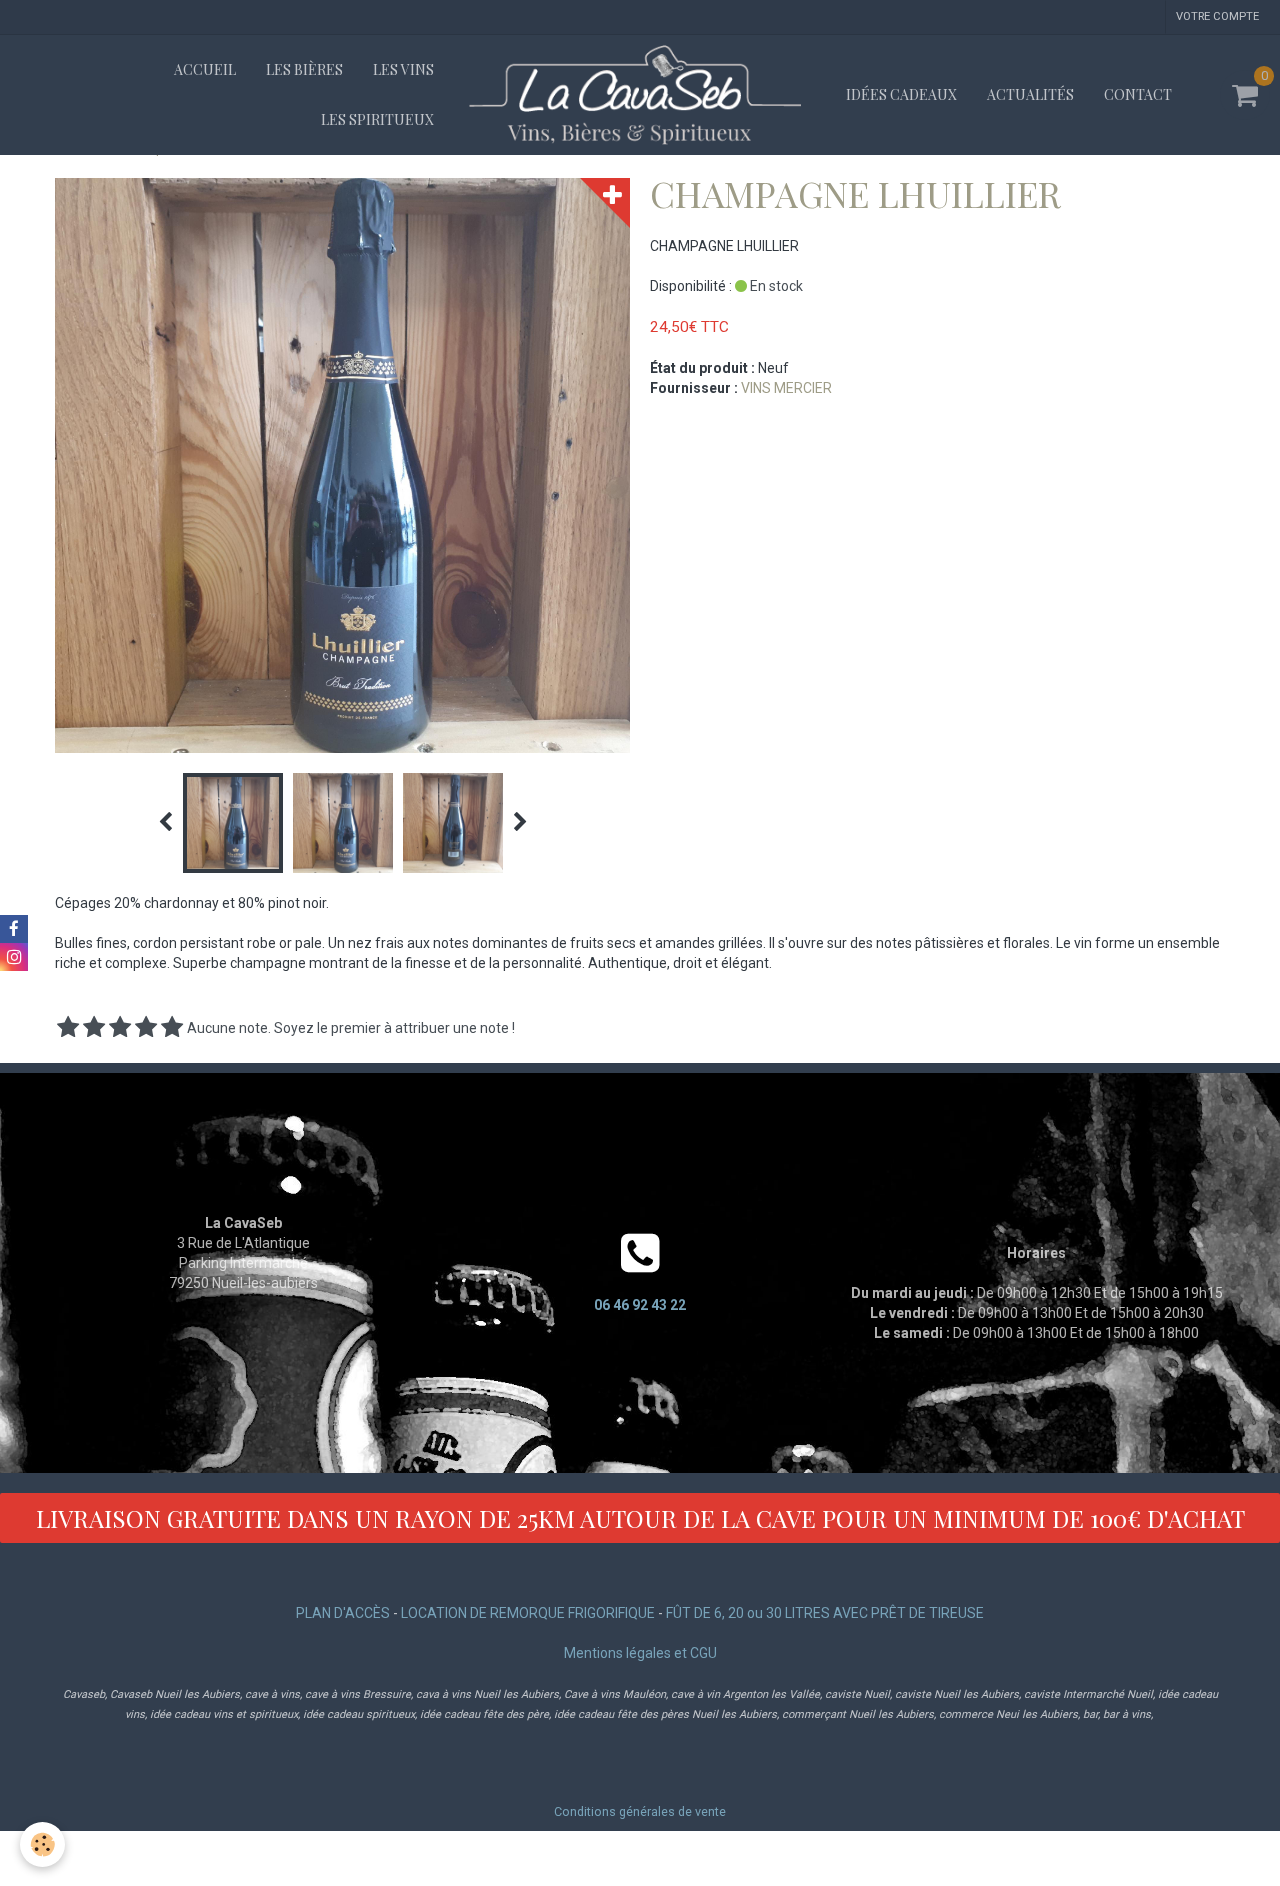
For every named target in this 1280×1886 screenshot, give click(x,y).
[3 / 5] (120, 1028)
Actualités (1030, 94)
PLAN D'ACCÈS (343, 1613)
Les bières (304, 69)
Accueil (205, 69)
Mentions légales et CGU (640, 1653)
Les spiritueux (377, 119)
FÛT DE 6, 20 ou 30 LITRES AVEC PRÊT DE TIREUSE (825, 1613)
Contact (1138, 94)
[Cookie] (42, 1844)
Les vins (403, 69)
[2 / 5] (94, 1028)
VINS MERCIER (786, 388)
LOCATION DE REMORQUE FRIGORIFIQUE (528, 1613)
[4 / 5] (146, 1028)
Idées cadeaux (901, 94)
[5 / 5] (172, 1028)
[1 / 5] (68, 1028)
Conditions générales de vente (640, 1811)
